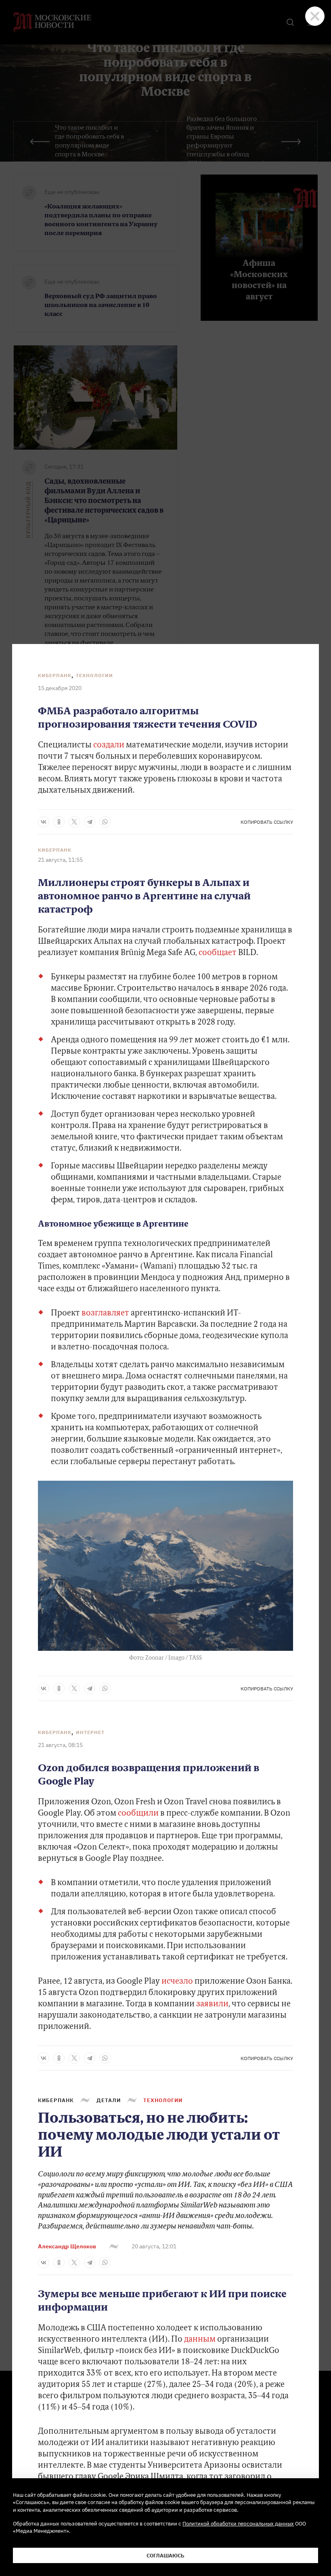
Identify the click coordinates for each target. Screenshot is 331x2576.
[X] (74, 822)
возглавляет (105, 1313)
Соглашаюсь (165, 2555)
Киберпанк (55, 675)
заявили (212, 2004)
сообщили (138, 1814)
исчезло (177, 1982)
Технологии (94, 675)
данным (200, 2340)
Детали (109, 2100)
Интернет (90, 1732)
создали (110, 745)
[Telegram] (90, 822)
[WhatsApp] (105, 822)
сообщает (218, 953)
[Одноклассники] (59, 822)
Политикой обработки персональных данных (238, 2523)
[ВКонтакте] (44, 822)
